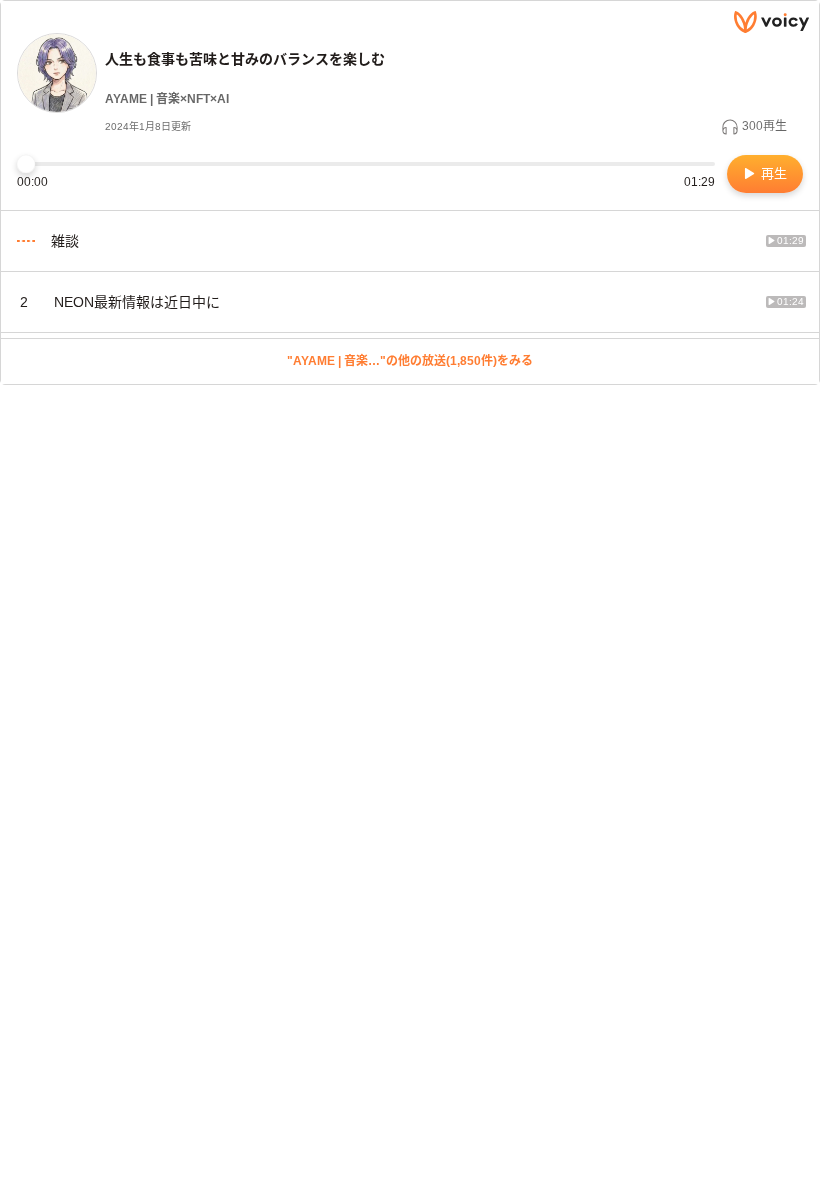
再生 (772, 173)
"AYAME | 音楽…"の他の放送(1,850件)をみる (410, 361)
